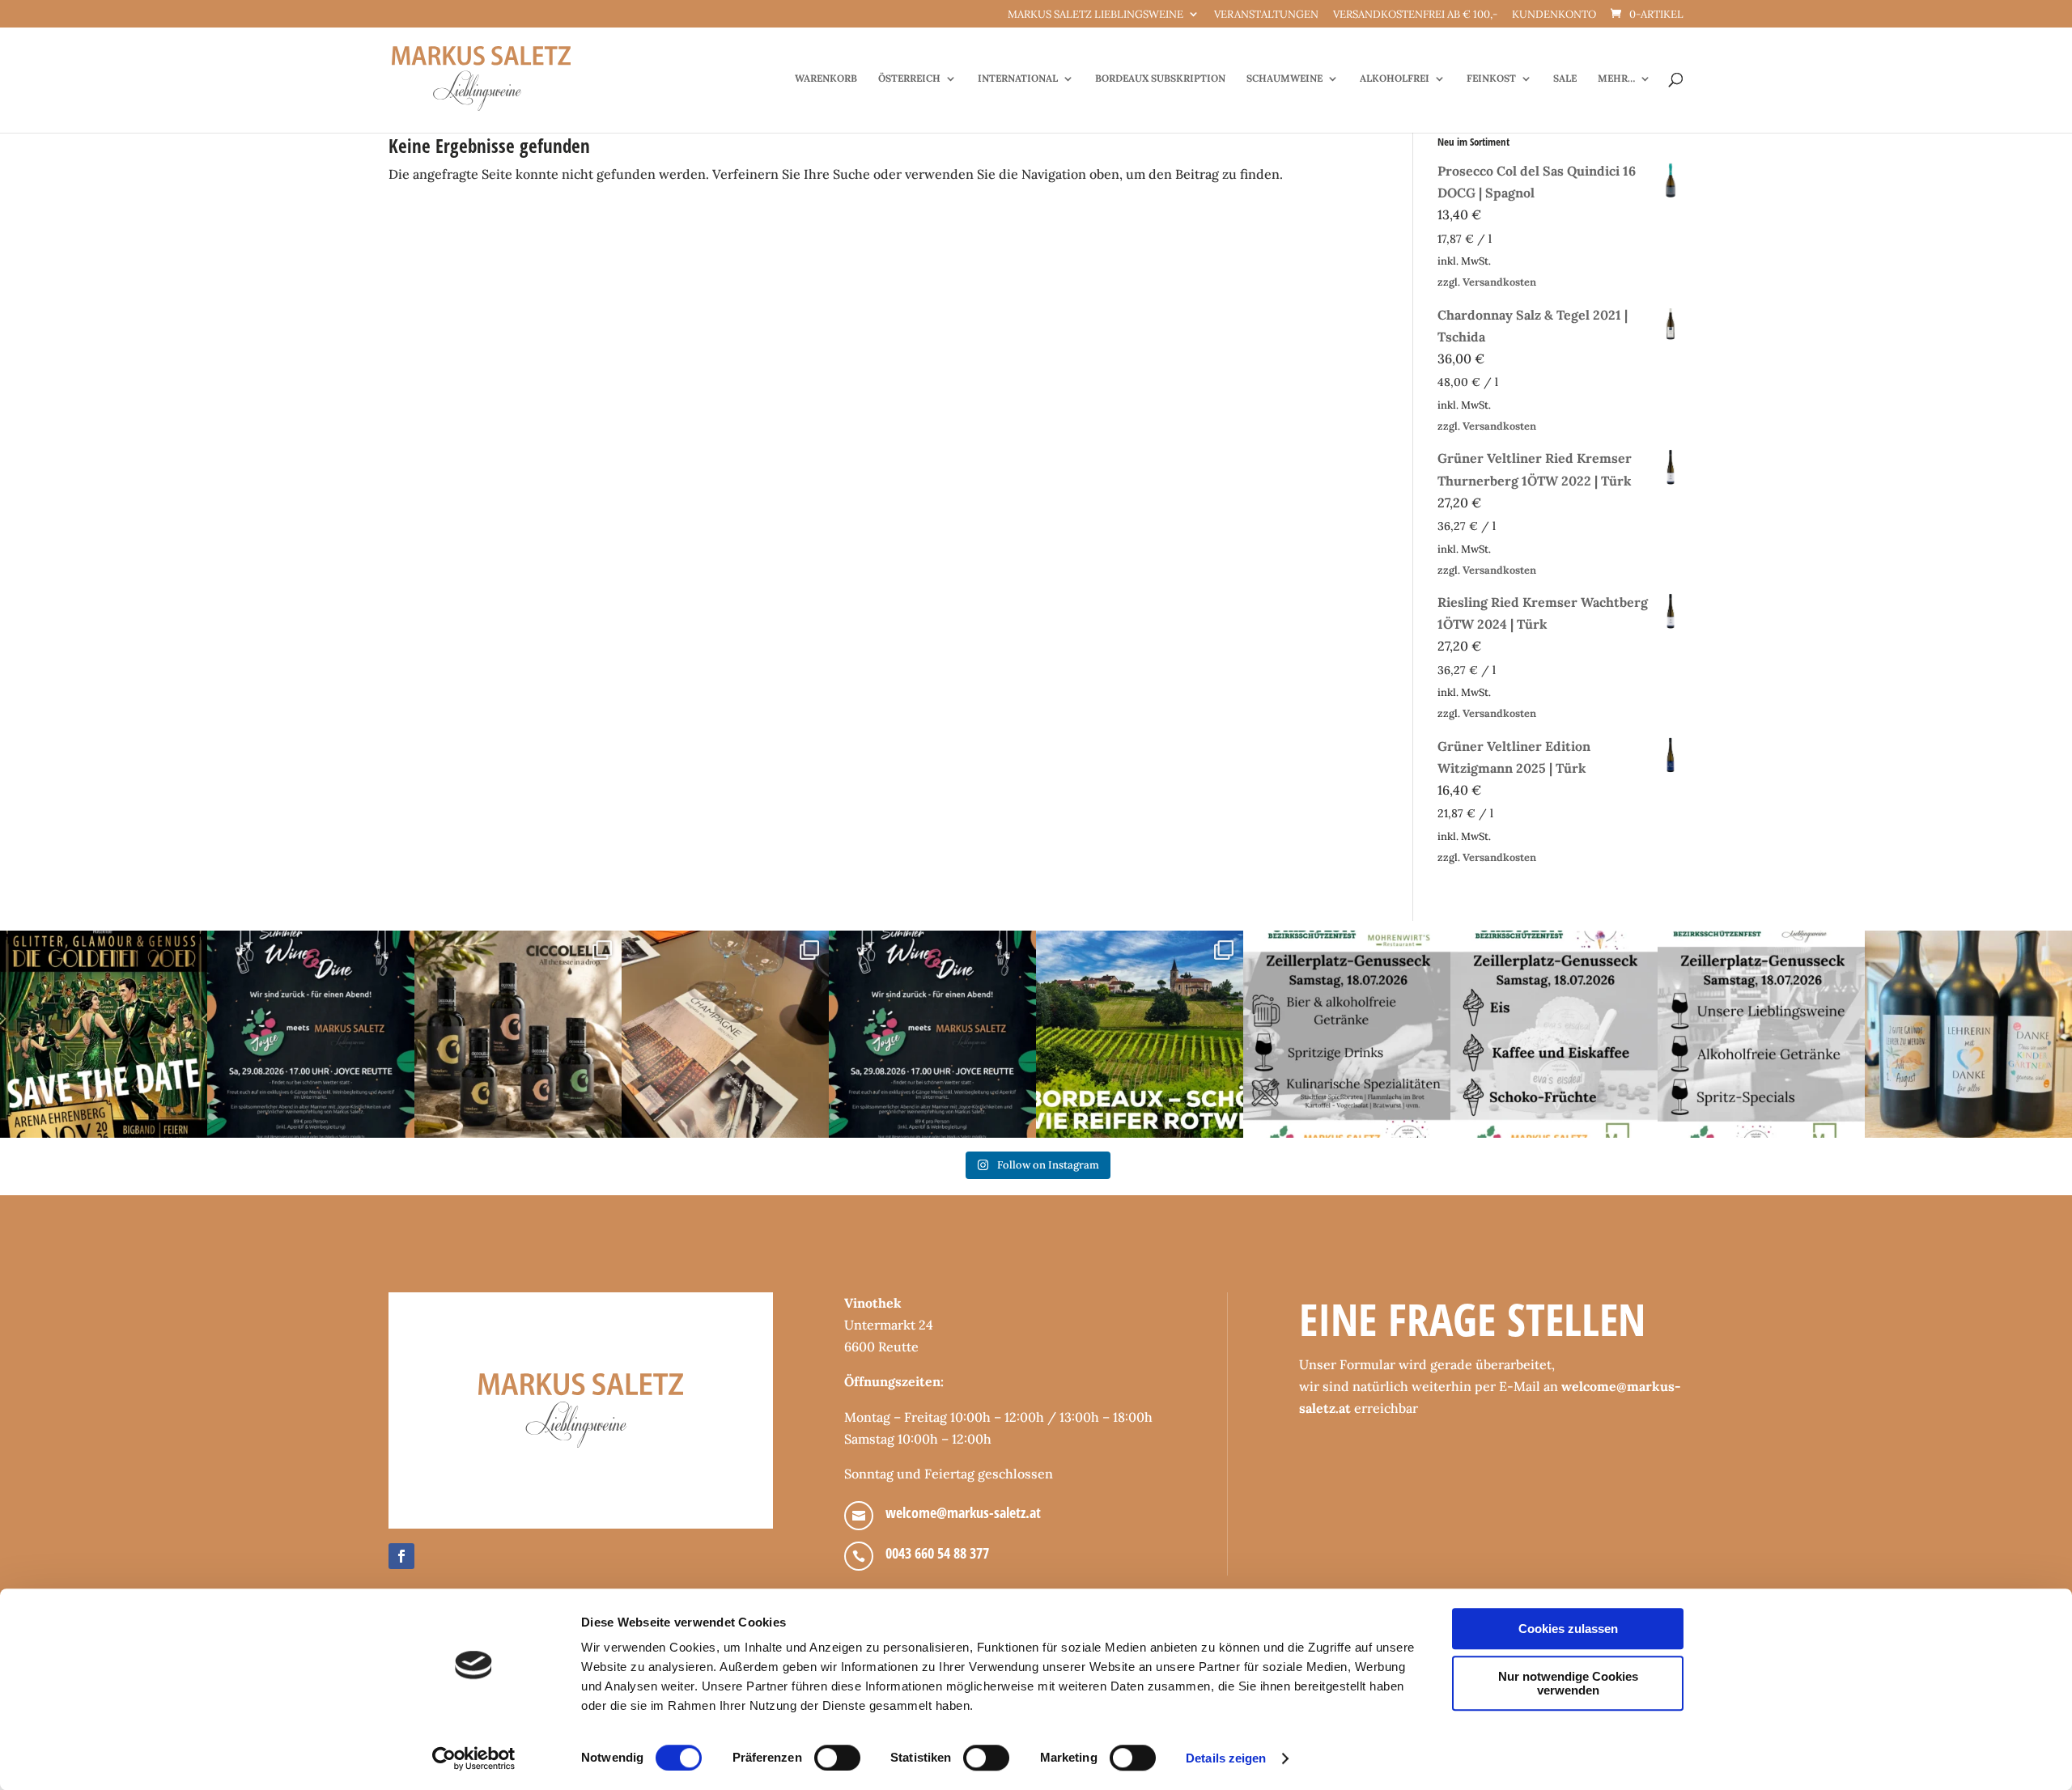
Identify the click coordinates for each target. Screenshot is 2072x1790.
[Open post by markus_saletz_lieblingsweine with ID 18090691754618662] (1554, 1034)
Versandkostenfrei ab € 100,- (1415, 15)
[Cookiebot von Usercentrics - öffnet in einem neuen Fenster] (474, 1758)
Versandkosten (1499, 282)
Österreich (909, 78)
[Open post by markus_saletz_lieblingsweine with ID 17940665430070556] (932, 1034)
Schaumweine (1284, 78)
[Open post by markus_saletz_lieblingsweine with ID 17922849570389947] (1347, 1034)
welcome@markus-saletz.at (963, 1512)
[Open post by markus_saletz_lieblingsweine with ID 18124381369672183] (1761, 1034)
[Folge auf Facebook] (401, 1556)
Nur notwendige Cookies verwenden (1568, 1683)
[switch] (837, 1758)
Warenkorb (826, 78)
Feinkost (1491, 78)
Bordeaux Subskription (1160, 78)
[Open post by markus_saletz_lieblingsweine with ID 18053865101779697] (1968, 1034)
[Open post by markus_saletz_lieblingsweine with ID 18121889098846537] (518, 1034)
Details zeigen (1226, 1758)
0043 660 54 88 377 (937, 1553)
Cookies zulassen (1568, 1629)
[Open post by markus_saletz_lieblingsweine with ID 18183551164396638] (1140, 1034)
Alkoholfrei (1395, 78)
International (1018, 78)
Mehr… (1616, 78)
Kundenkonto (1554, 15)
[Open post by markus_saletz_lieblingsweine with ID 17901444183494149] (725, 1034)
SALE (1565, 78)
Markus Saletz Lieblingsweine (1095, 15)
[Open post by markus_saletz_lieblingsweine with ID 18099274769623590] (311, 1034)
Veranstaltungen (1266, 15)
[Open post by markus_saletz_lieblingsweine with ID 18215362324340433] (104, 1034)
